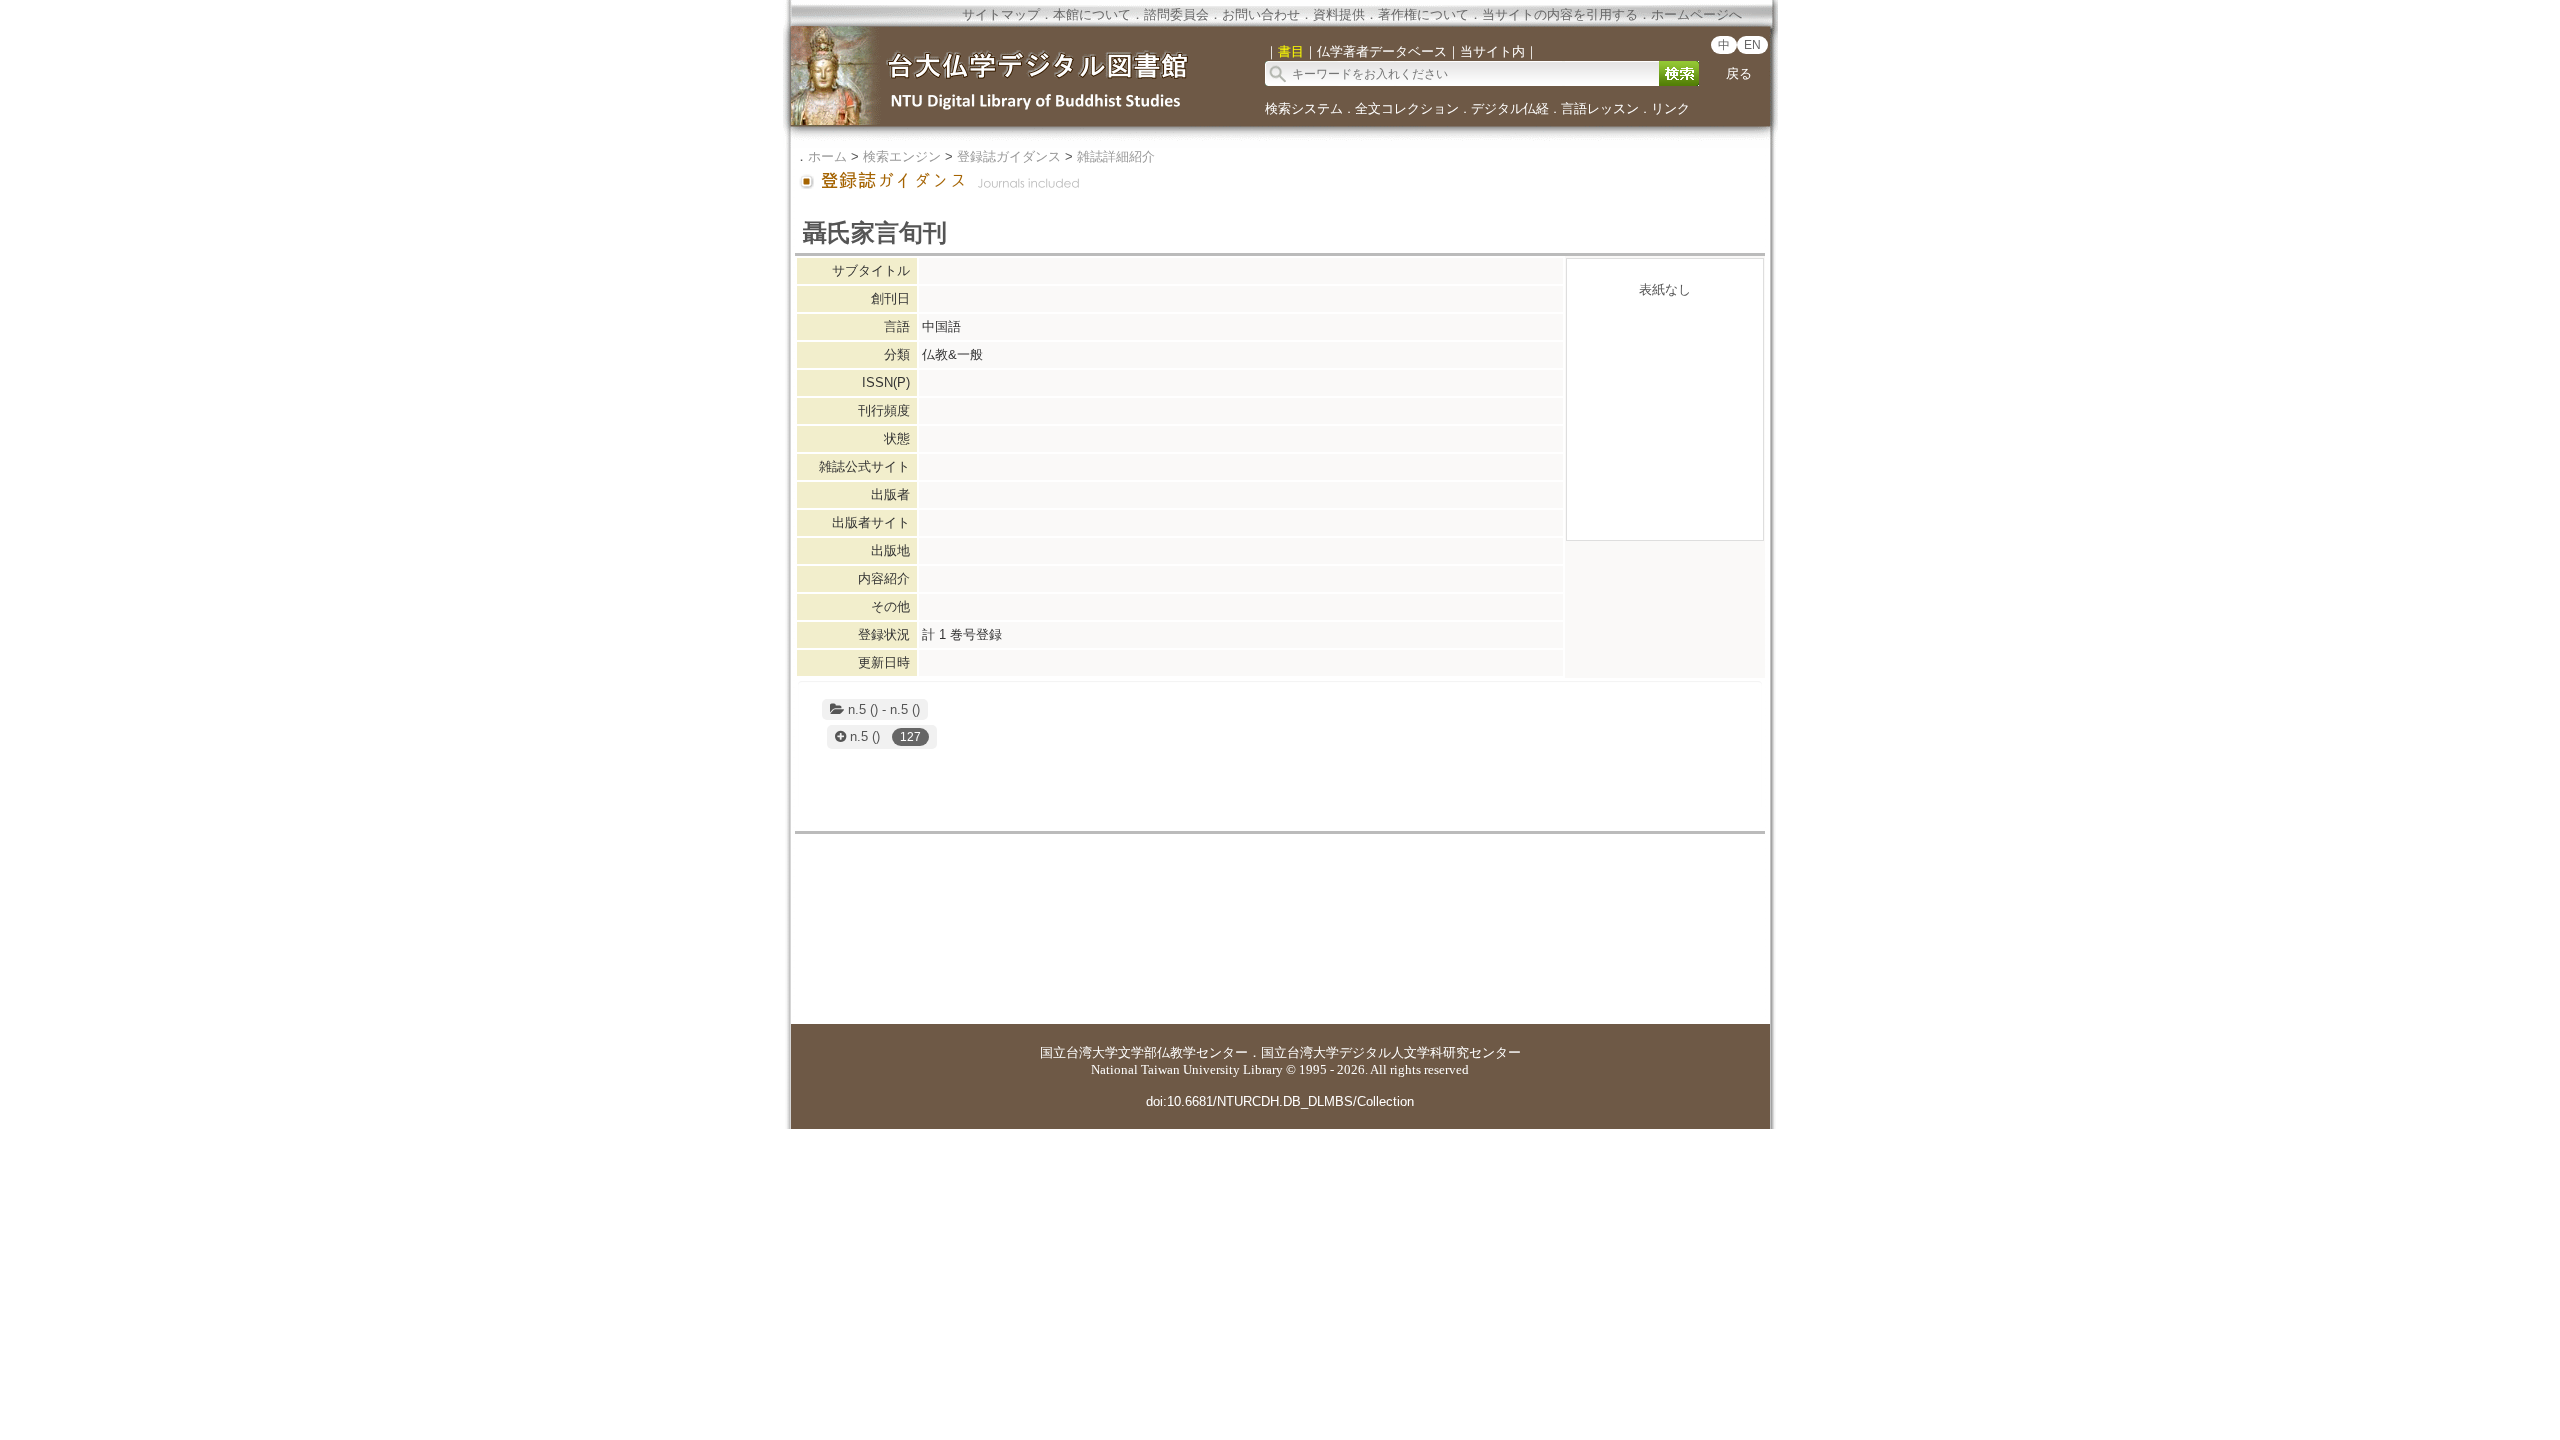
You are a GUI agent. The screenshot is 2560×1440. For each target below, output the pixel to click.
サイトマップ (1001, 14)
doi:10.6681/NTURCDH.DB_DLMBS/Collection (1280, 1101)
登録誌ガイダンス (1009, 156)
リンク (1670, 108)
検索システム (1304, 108)
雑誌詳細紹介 (1116, 156)
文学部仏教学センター (1183, 1052)
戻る (1739, 73)
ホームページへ (1696, 14)
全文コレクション (1407, 108)
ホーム (827, 156)
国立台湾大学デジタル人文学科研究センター (1391, 1052)
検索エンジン (902, 156)
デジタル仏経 (1510, 108)
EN (1752, 45)
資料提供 (1339, 14)
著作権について (1423, 14)
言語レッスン (1600, 108)
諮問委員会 (1176, 14)
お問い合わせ (1261, 14)
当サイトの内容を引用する (1560, 14)
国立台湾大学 (1079, 1052)
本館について (1092, 14)
